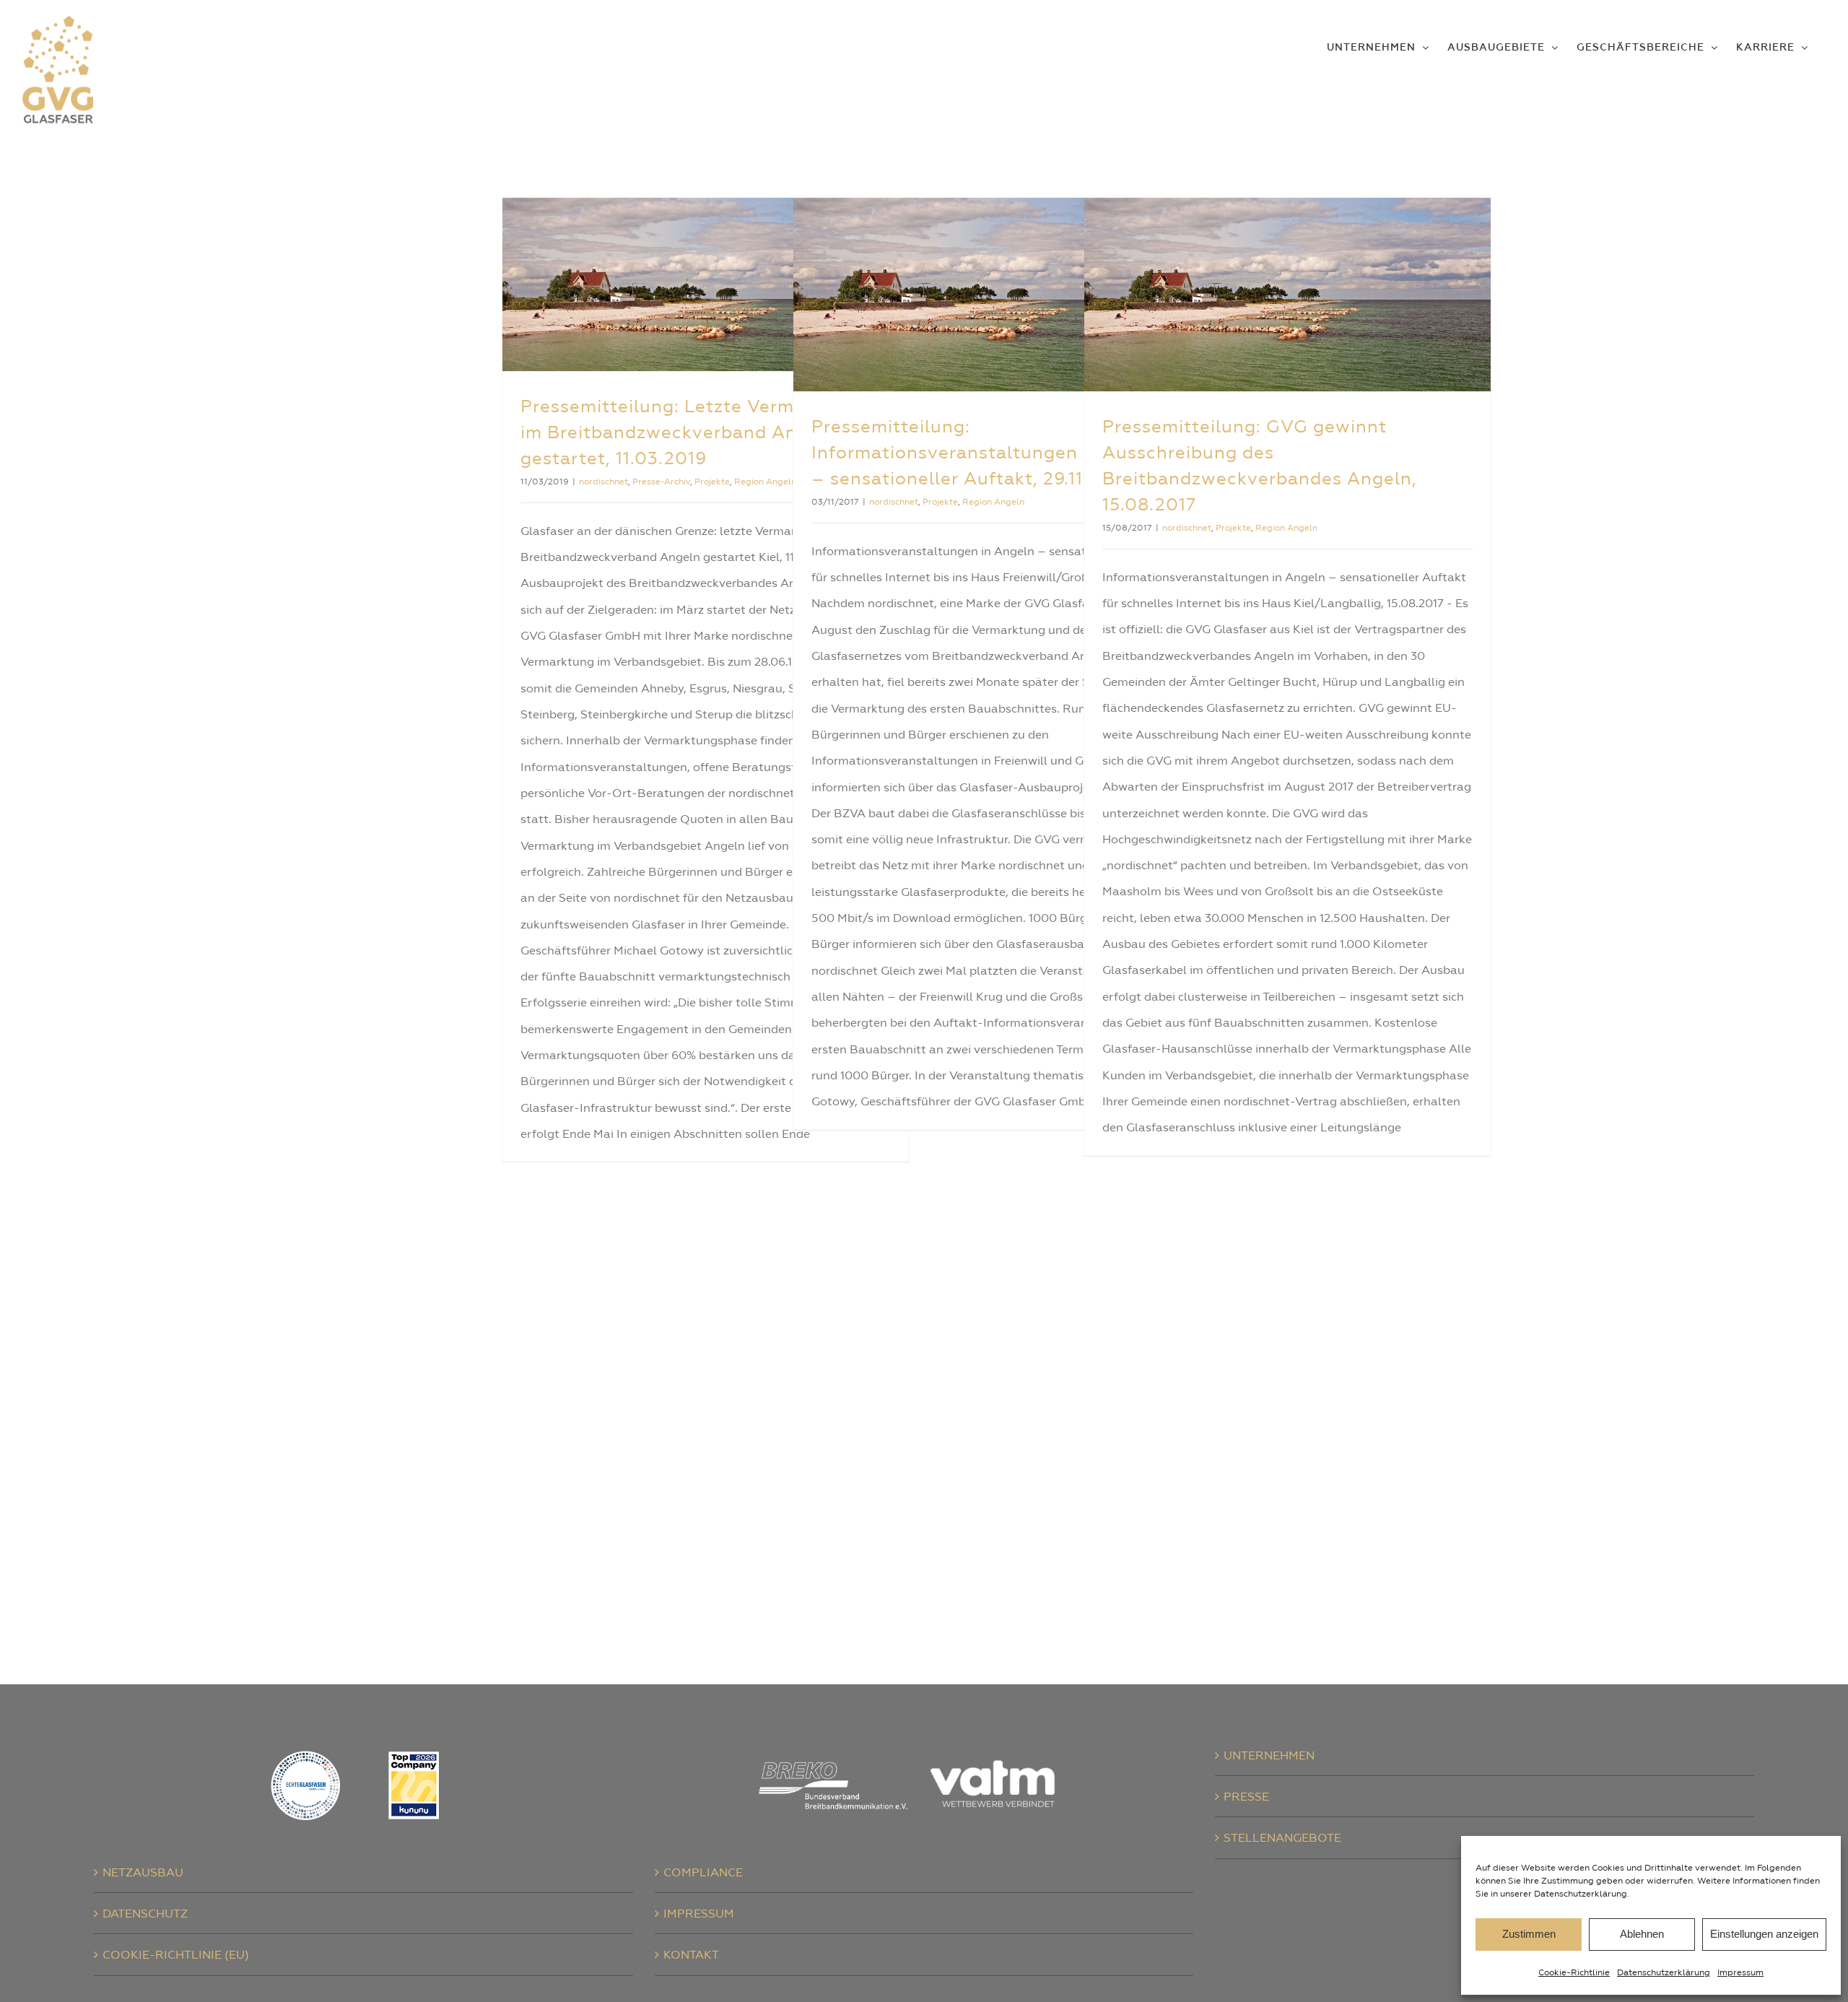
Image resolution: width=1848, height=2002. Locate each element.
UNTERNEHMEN (1269, 1755)
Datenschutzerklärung (1664, 1972)
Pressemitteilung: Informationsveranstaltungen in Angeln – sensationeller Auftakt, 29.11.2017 (990, 452)
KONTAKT (691, 1954)
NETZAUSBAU (143, 1872)
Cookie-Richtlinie (1574, 1972)
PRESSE (1246, 1796)
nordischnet (603, 482)
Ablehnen (1642, 1934)
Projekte (712, 482)
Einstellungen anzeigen (1764, 1934)
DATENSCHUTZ (145, 1913)
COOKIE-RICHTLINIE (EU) (176, 1954)
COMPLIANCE (703, 1872)
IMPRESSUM (699, 1913)
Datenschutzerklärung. (1582, 1894)
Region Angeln (765, 482)
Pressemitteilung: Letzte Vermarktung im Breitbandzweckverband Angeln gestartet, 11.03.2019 (693, 432)
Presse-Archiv (661, 482)
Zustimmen (1529, 1934)
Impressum (1740, 1972)
